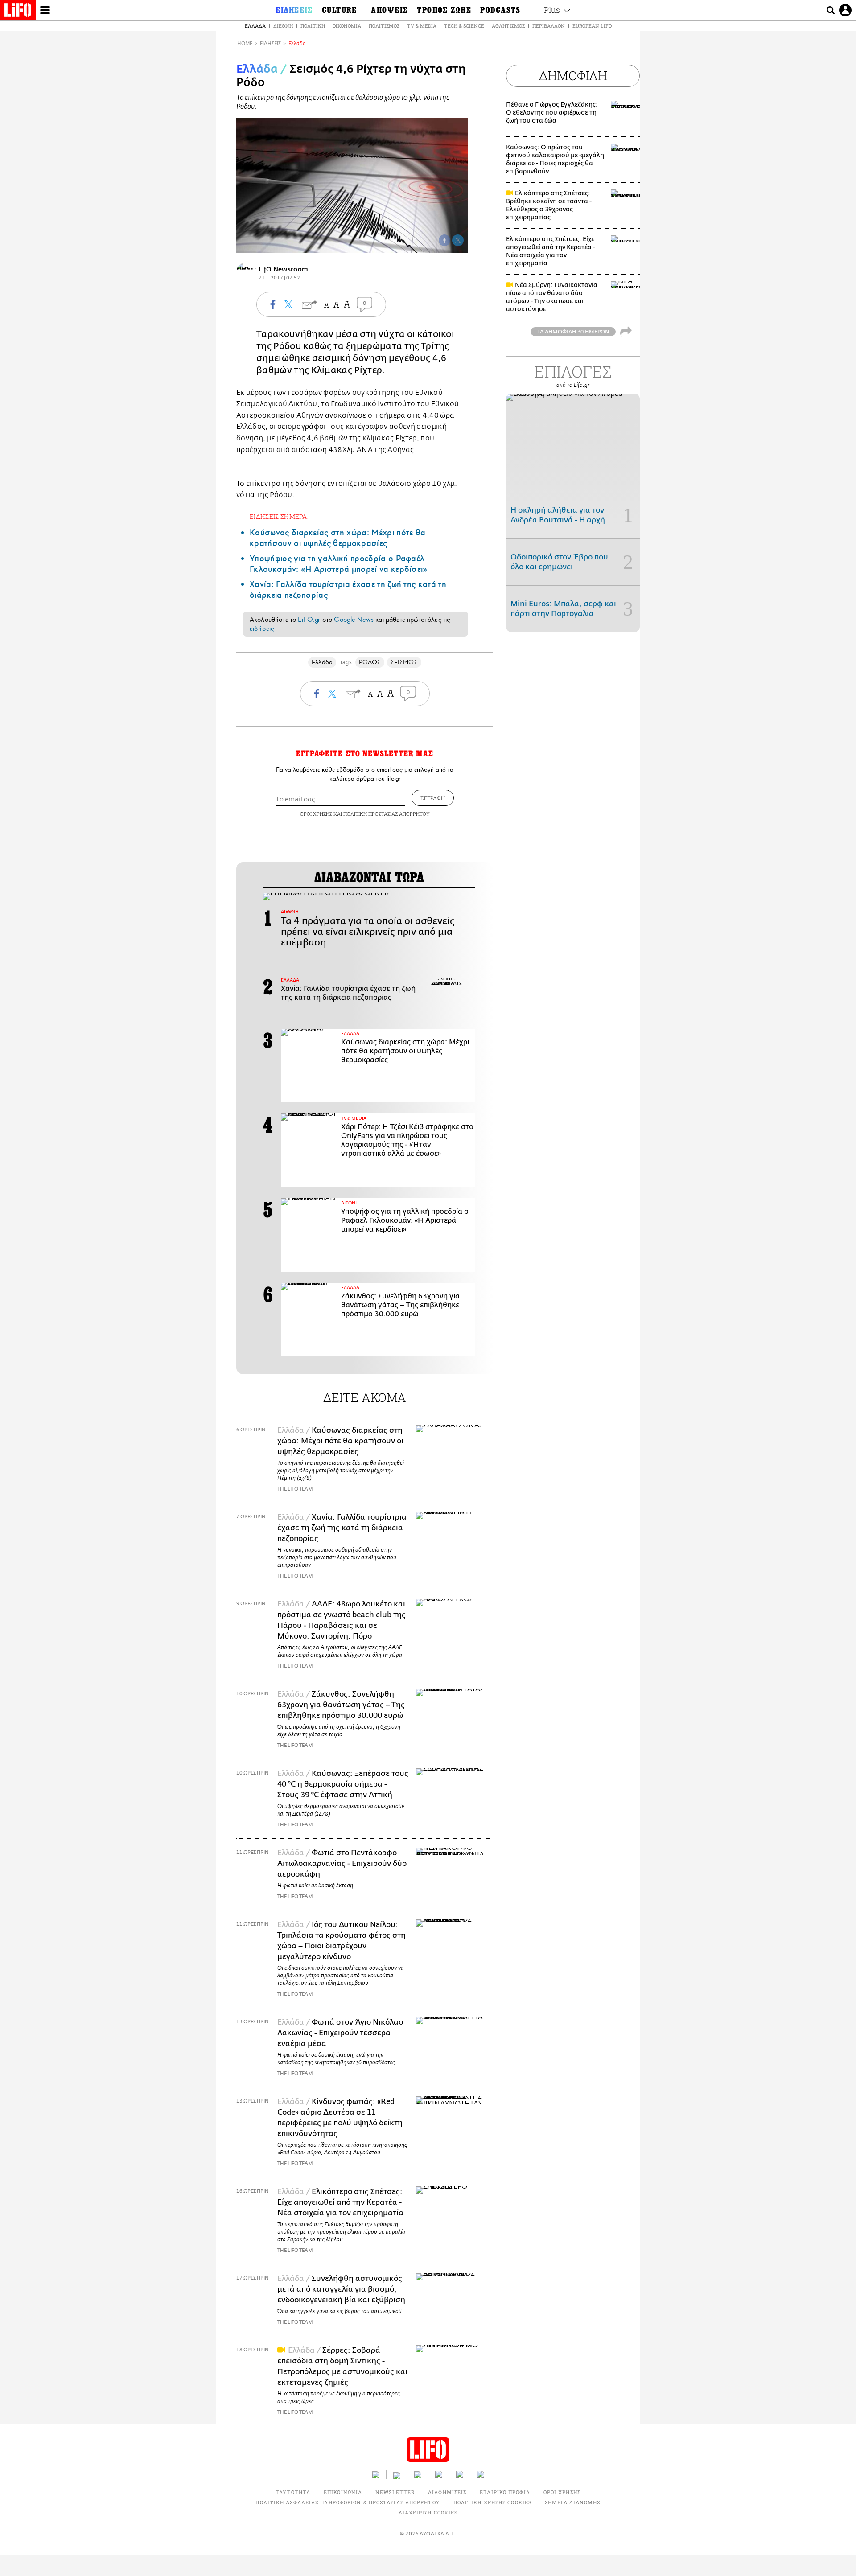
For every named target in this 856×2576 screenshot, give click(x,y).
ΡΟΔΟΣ (370, 662)
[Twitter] (458, 240)
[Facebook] (444, 240)
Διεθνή (283, 26)
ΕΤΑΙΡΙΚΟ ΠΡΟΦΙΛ (505, 2492)
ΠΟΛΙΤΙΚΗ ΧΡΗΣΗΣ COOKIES (492, 2502)
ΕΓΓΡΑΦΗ (433, 798)
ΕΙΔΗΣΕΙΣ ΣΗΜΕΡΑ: (279, 516)
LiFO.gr (309, 620)
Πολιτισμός (384, 26)
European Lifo (592, 26)
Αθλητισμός (508, 26)
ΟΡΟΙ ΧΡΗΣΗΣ (316, 814)
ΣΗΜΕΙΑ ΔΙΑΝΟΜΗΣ (573, 2502)
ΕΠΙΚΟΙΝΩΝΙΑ (343, 2492)
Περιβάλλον (549, 26)
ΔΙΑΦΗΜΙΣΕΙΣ (447, 2492)
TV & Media (422, 26)
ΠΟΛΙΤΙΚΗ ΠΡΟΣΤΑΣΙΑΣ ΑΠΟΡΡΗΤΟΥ (387, 814)
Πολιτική (313, 26)
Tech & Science (464, 26)
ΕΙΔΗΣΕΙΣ (270, 43)
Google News (354, 620)
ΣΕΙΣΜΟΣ (404, 662)
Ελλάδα (255, 26)
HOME (245, 43)
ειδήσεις (262, 629)
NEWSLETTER (395, 2492)
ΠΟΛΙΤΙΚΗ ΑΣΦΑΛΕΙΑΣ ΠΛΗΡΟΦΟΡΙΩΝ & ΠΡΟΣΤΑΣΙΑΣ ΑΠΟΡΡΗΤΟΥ (348, 2502)
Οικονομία (347, 26)
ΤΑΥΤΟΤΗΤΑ (293, 2492)
